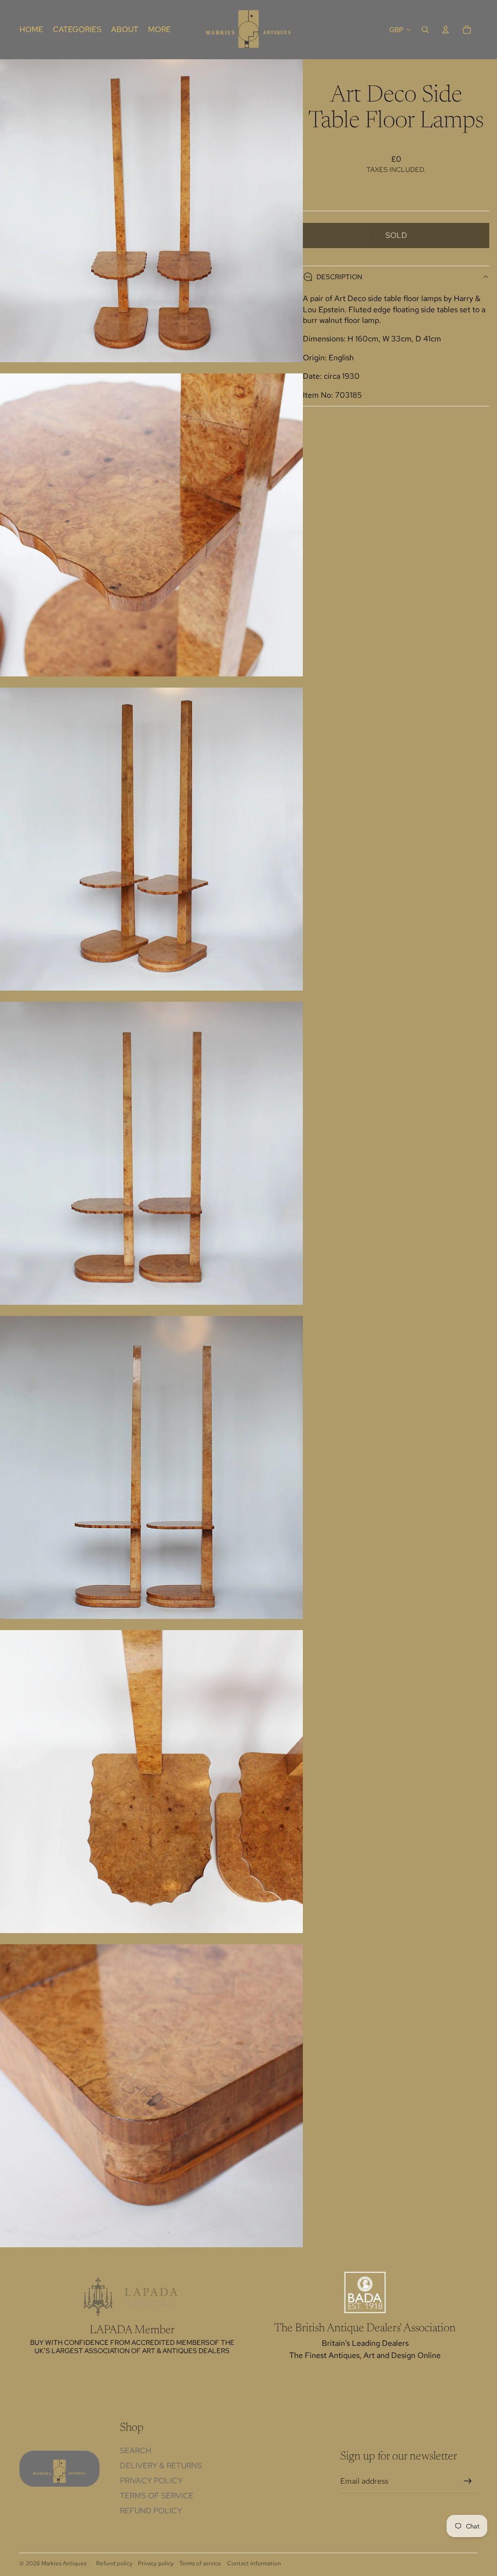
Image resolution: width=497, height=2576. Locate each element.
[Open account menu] (446, 30)
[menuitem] (159, 30)
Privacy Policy (151, 2481)
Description (339, 277)
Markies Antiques (64, 2563)
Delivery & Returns (161, 2466)
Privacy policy (156, 2563)
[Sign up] (468, 2481)
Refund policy (151, 2511)
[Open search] (425, 30)
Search (136, 2450)
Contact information (254, 2563)
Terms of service (200, 2563)
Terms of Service (157, 2496)
